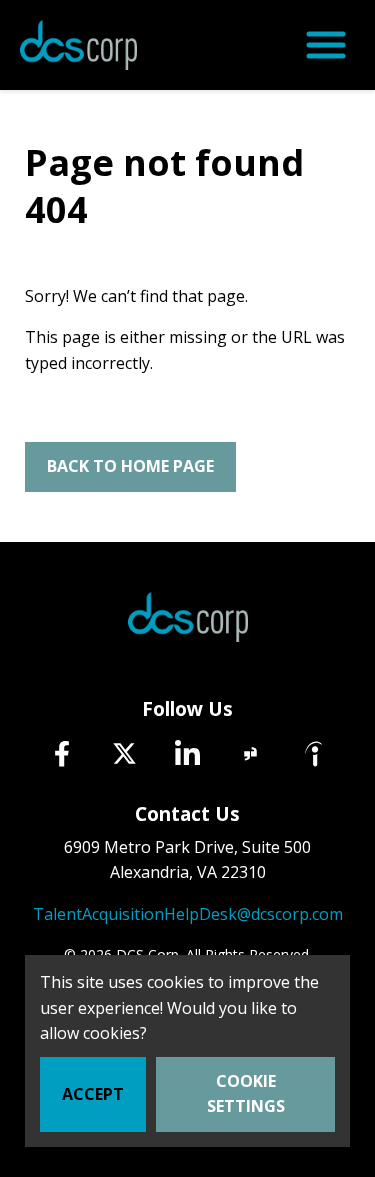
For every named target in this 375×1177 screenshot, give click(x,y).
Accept (93, 1094)
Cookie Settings (246, 1094)
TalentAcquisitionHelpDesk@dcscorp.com (188, 914)
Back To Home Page (130, 466)
